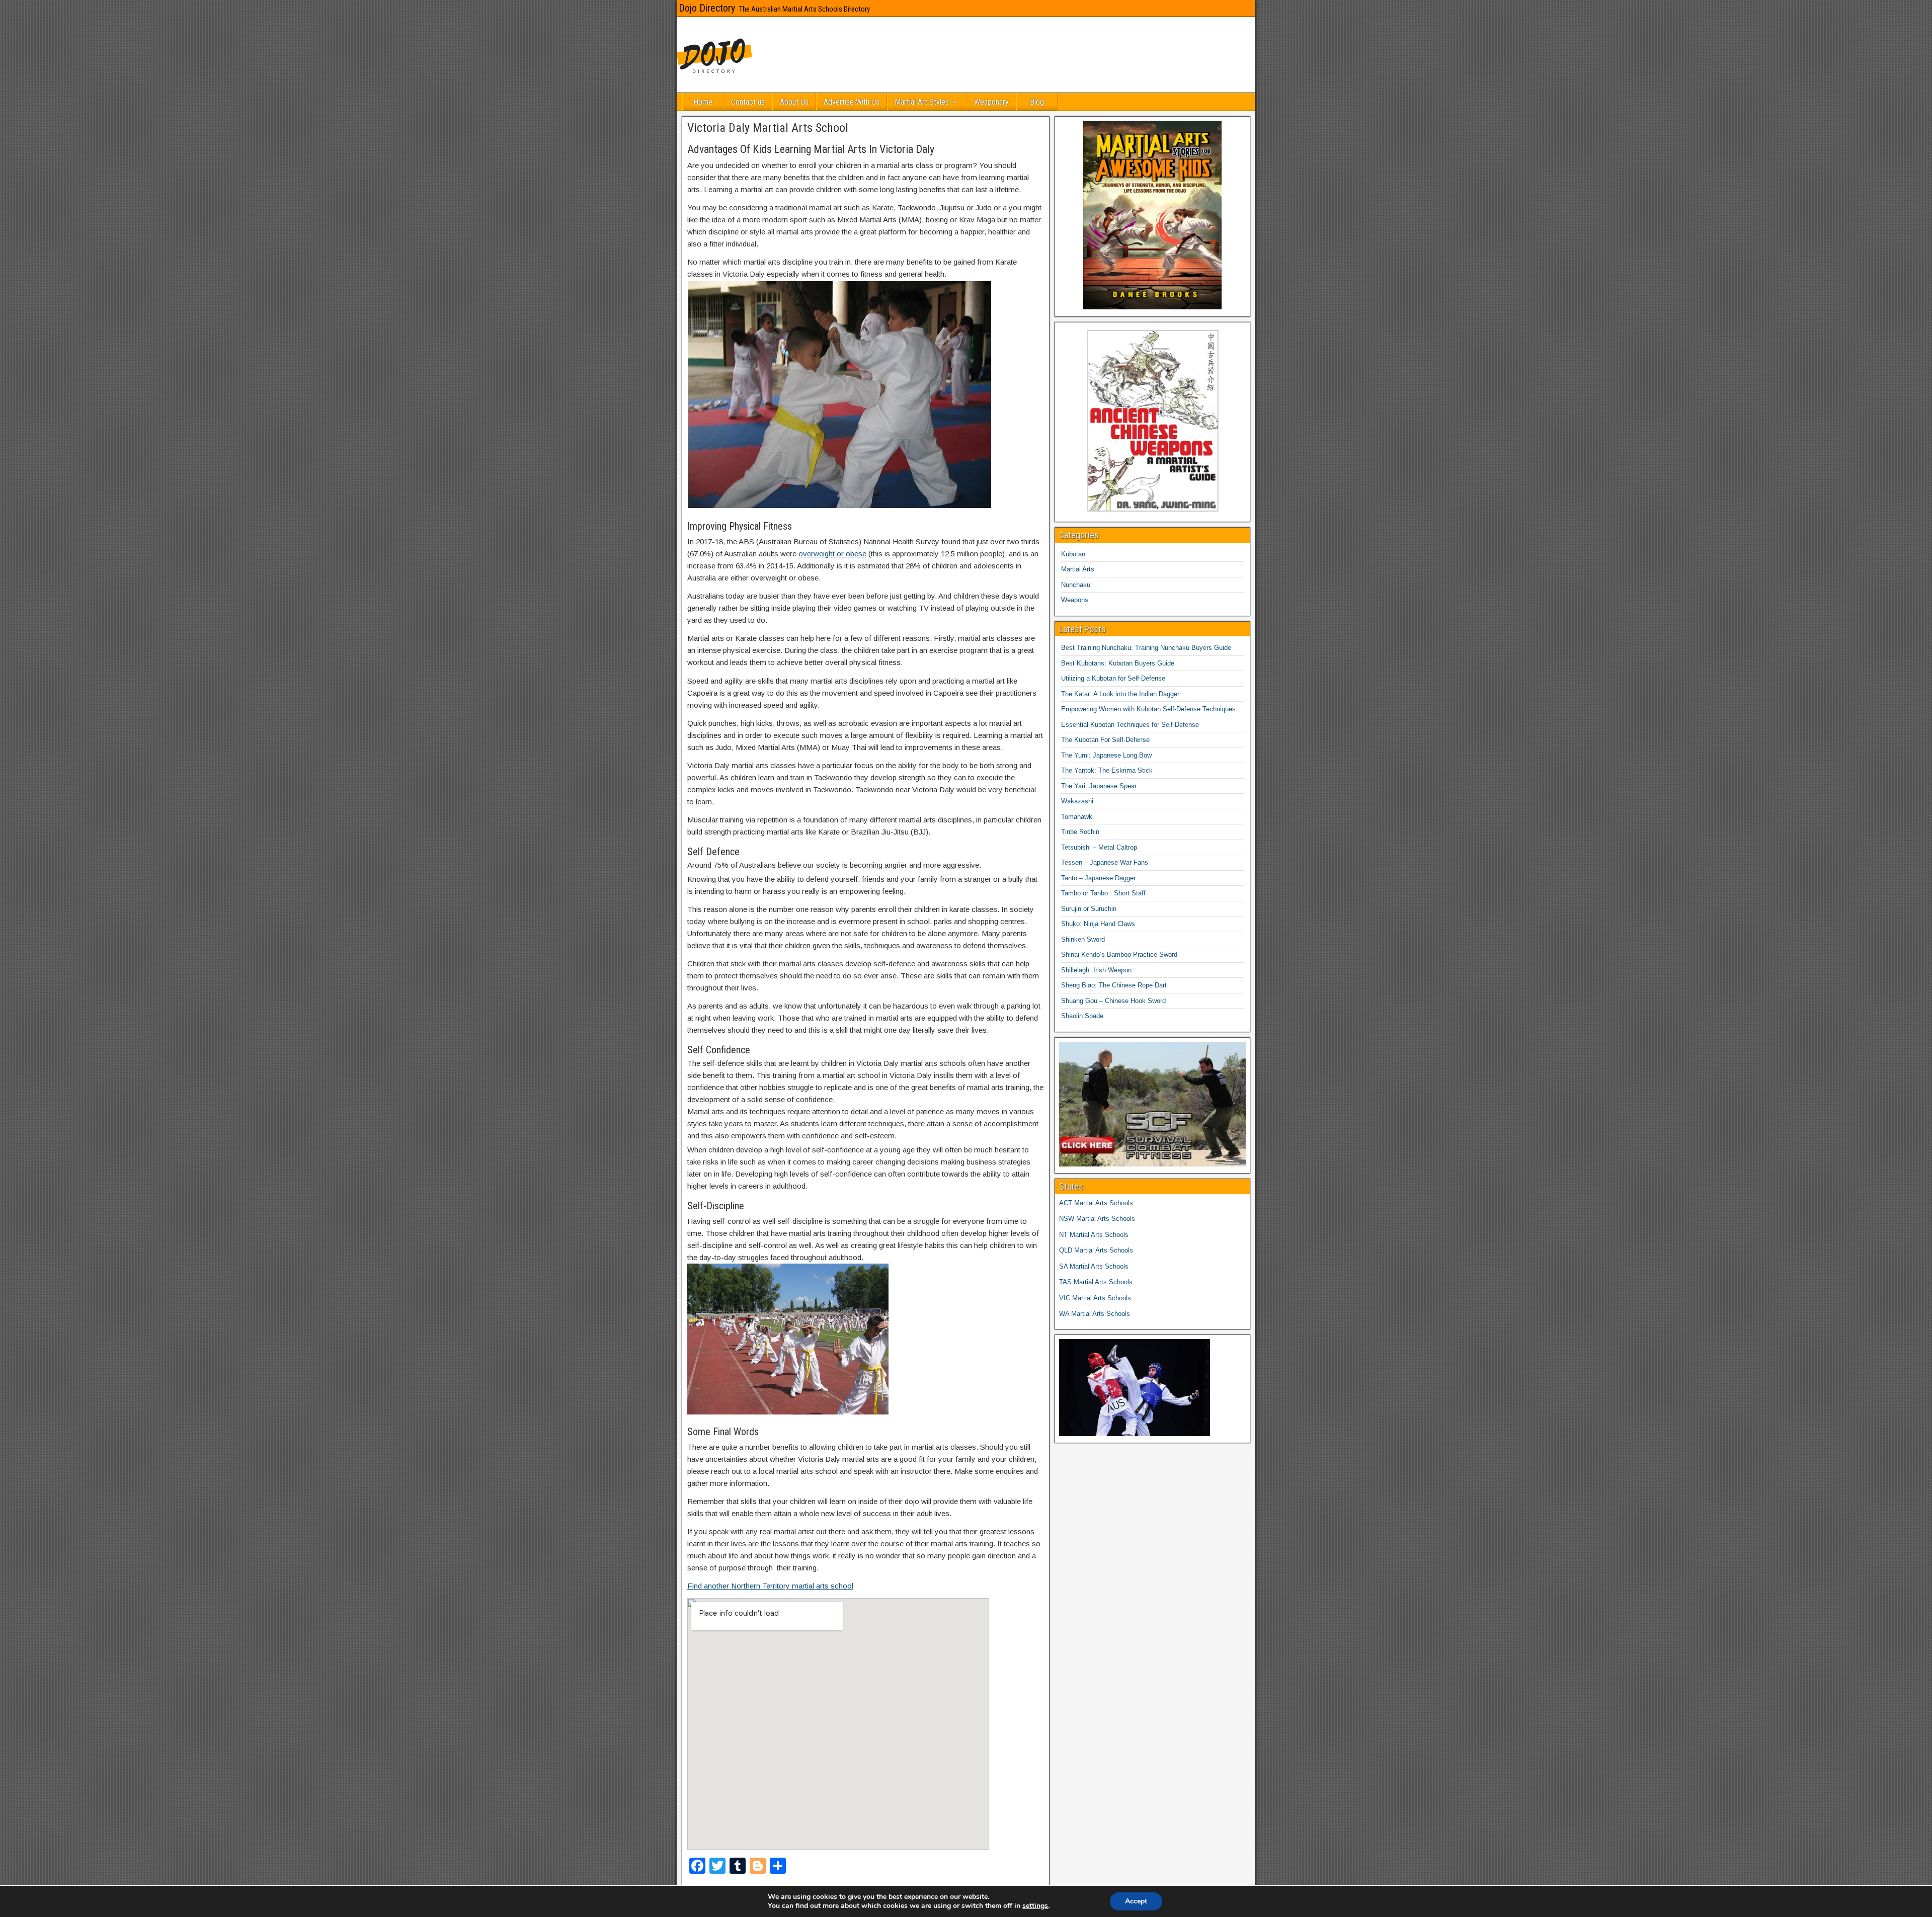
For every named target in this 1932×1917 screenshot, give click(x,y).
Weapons (1075, 600)
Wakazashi (1077, 801)
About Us (794, 102)
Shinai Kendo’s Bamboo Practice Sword (1119, 954)
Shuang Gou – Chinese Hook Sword (1113, 1001)
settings (1035, 1906)
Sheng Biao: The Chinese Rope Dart (1114, 985)
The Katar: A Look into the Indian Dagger (1120, 694)
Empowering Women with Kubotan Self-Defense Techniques (1148, 709)
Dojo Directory (707, 8)
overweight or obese (832, 554)
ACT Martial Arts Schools (1096, 1203)
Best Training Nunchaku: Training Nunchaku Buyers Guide (1146, 648)
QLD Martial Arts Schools (1096, 1250)
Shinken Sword (1083, 939)
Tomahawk (1077, 817)
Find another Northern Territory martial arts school (770, 1586)
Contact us (748, 102)
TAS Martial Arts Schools (1096, 1282)
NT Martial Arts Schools (1094, 1235)
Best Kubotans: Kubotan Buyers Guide (1118, 663)
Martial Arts (1078, 569)
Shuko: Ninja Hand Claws (1098, 924)
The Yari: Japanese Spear (1099, 786)
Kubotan (1073, 554)
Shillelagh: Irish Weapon (1096, 970)
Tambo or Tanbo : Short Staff (1103, 893)
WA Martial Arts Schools (1095, 1314)
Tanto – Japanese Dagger (1098, 878)
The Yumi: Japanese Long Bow (1106, 755)
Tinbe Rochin (1080, 832)
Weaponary (991, 102)
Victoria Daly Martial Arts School (768, 128)
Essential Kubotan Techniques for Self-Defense (1130, 725)
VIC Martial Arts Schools (1095, 1298)
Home (703, 102)
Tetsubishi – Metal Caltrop (1099, 847)
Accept (1136, 1901)
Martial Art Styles (922, 102)
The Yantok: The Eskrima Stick (1107, 770)
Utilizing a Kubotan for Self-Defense (1113, 678)
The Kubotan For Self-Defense (1105, 740)
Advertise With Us (852, 102)
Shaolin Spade (1082, 1016)
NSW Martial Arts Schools (1097, 1219)
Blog (1037, 102)
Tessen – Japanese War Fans (1105, 862)
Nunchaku (1076, 585)
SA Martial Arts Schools (1094, 1266)
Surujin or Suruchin (1089, 909)
